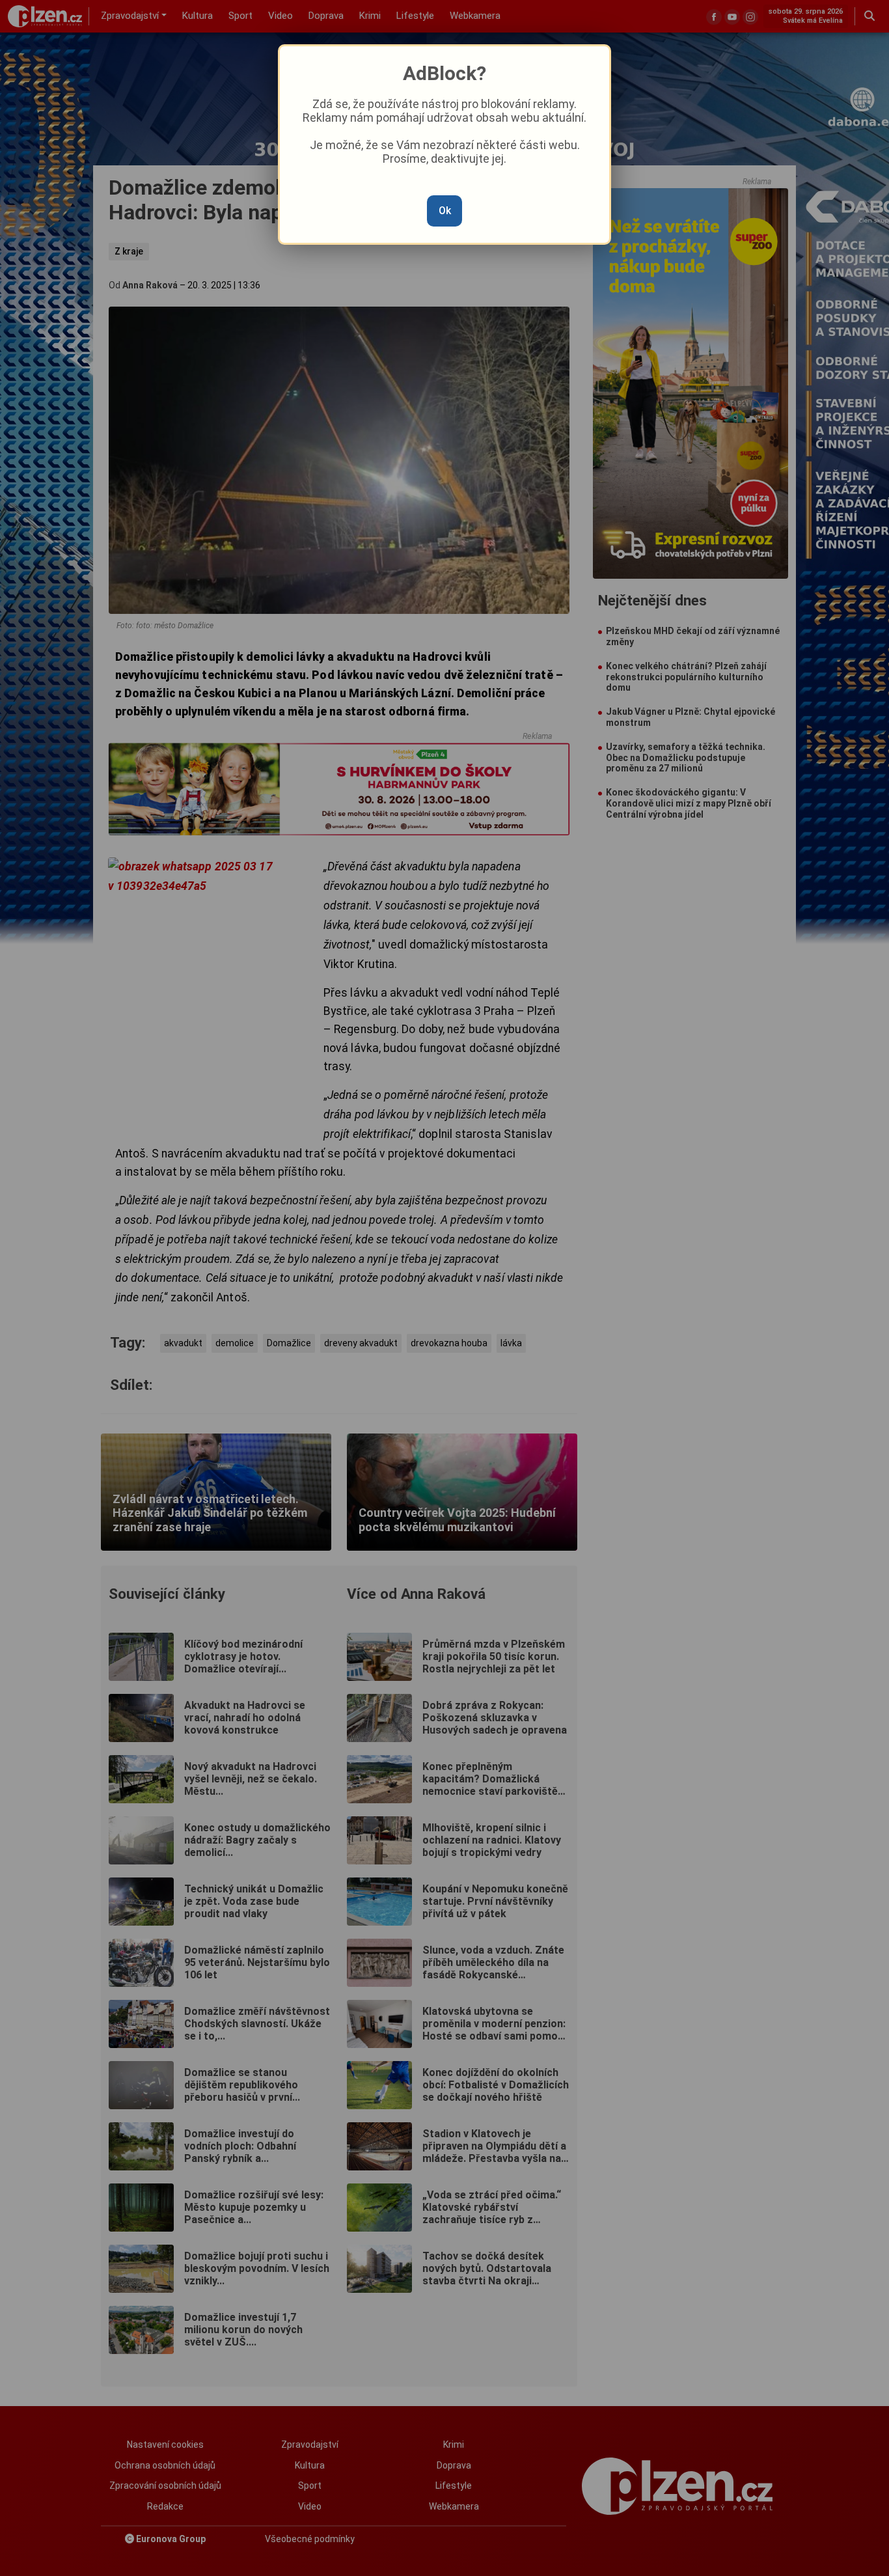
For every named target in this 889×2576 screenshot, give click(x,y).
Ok (445, 211)
